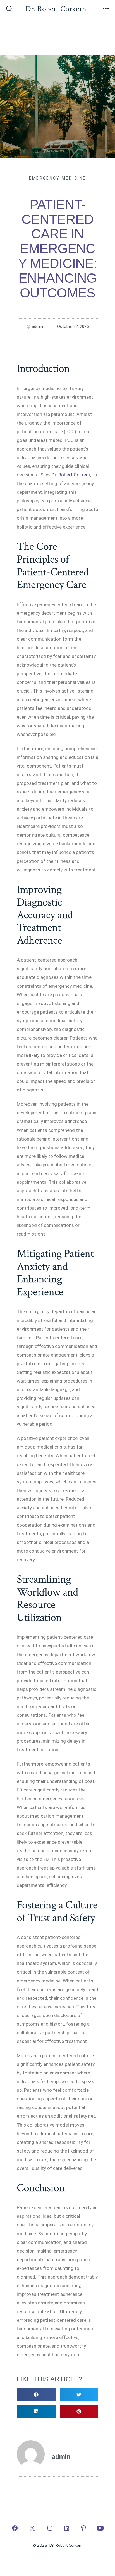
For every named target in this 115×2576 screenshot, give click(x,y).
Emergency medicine (57, 178)
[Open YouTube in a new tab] (100, 2528)
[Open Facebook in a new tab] (15, 2528)
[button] (36, 2395)
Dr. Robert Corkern (71, 475)
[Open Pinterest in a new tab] (83, 2528)
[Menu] (106, 9)
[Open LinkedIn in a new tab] (67, 2528)
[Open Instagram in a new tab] (50, 2528)
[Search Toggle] (9, 9)
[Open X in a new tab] (32, 2528)
